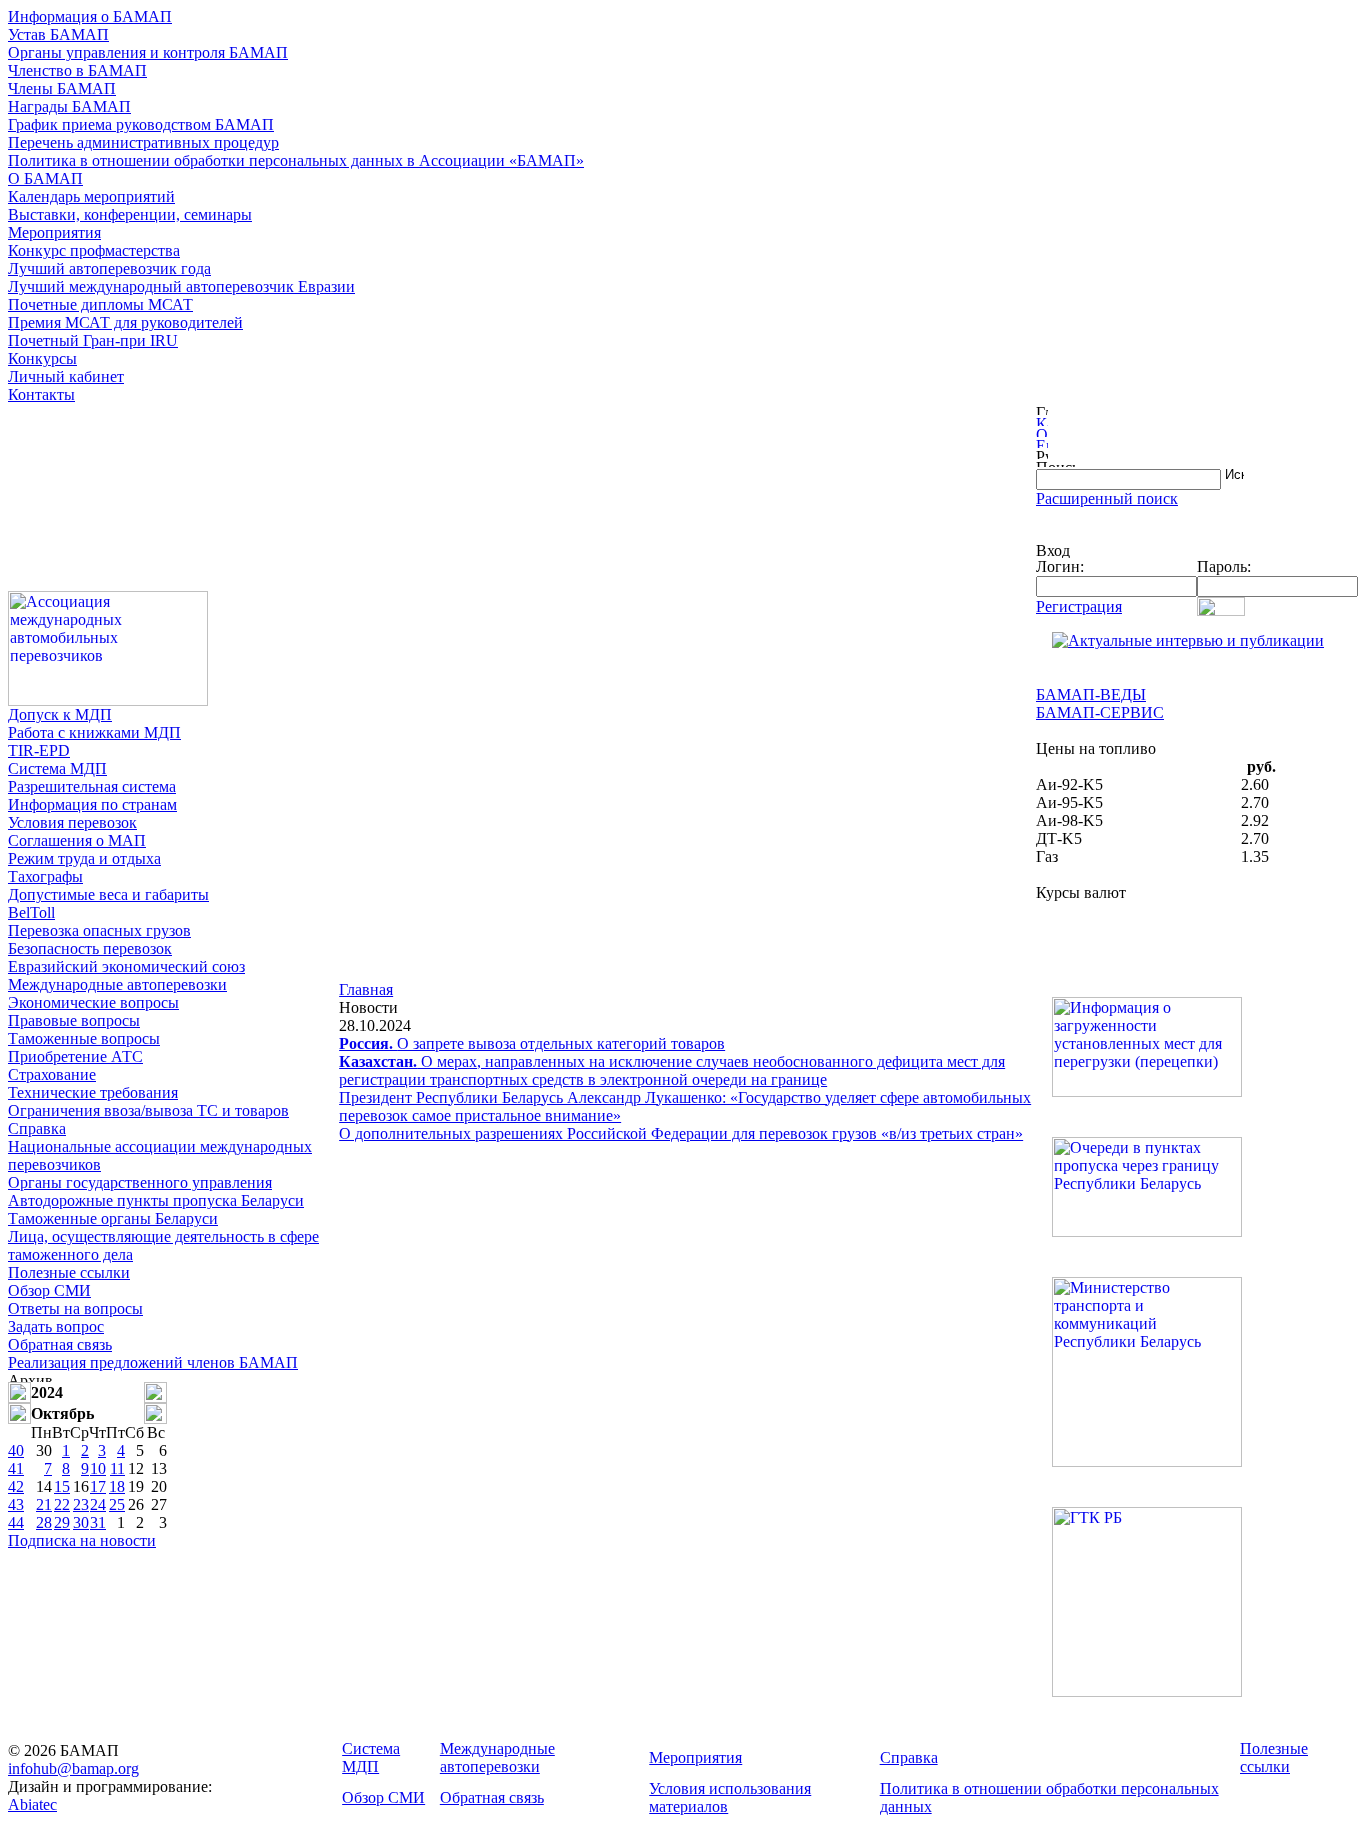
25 (117, 1504)
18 (117, 1486)
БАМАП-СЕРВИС (1100, 712)
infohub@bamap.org (73, 1768)
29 (62, 1522)
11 (117, 1468)
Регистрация (1079, 606)
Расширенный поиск (1107, 498)
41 (16, 1468)
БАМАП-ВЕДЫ (1091, 694)
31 (98, 1522)
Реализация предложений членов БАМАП (153, 1362)
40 (16, 1450)
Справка (37, 1128)
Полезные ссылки (69, 1272)
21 (44, 1504)
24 (98, 1504)
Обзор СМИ (49, 1290)
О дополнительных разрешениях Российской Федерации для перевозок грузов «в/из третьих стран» (681, 1133)
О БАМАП (45, 178)
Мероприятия (54, 232)
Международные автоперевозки (117, 984)
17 (98, 1486)
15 (62, 1486)
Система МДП (57, 768)
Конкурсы (42, 358)
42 (16, 1486)
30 (81, 1522)
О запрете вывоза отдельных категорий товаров (532, 1043)
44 (16, 1522)
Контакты (41, 394)
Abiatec (32, 1804)
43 (16, 1504)
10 (98, 1468)
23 (81, 1504)
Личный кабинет (66, 376)
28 (44, 1522)
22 (62, 1504)
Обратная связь (60, 1344)
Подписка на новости (82, 1540)
